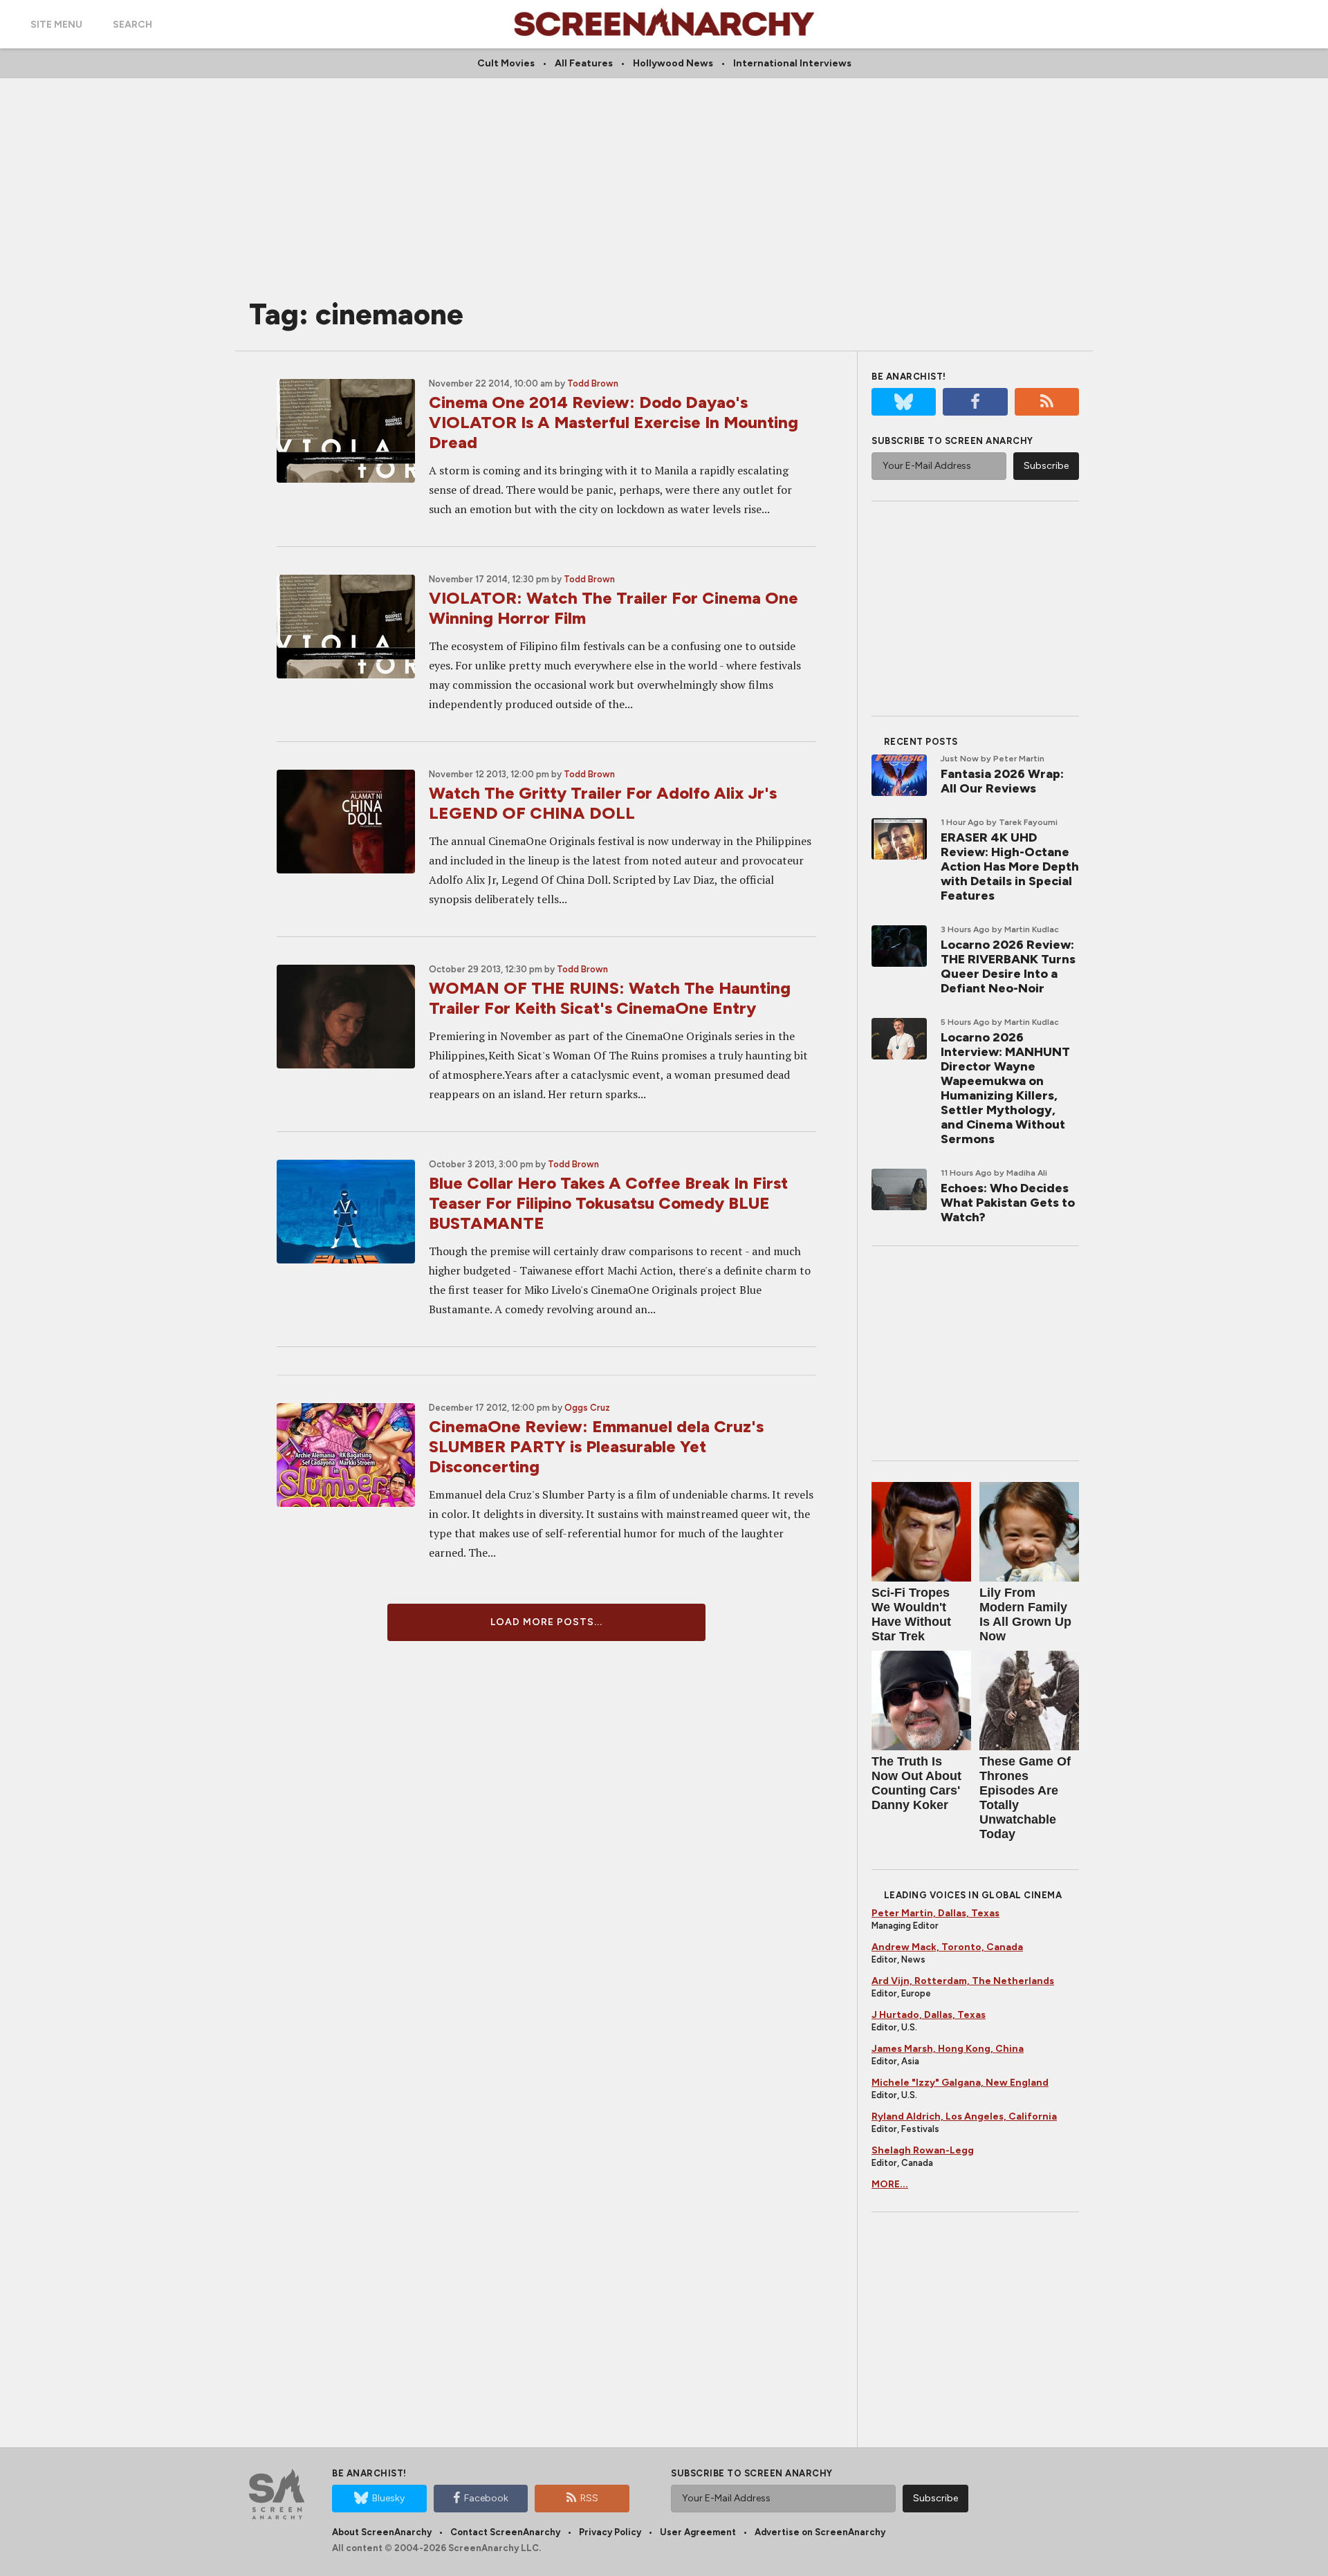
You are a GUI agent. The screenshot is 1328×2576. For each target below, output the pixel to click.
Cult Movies (506, 63)
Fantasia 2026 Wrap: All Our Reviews (1002, 781)
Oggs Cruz (587, 1408)
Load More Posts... (546, 1622)
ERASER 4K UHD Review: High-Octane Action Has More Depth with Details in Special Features (1010, 867)
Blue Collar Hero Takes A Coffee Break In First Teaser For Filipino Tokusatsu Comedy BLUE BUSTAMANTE (608, 1203)
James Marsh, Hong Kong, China (948, 2049)
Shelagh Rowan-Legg (923, 2150)
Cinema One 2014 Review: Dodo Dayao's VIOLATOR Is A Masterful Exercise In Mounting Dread (614, 422)
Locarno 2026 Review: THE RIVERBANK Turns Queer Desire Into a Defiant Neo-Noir (1008, 966)
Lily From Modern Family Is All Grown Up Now (1025, 1614)
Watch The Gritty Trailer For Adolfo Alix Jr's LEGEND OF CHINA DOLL (603, 803)
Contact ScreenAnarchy (505, 2532)
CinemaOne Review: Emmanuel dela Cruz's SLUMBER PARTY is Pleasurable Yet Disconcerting (596, 1446)
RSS (589, 2498)
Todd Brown (593, 383)
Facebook (486, 2498)
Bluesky (388, 2498)
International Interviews (792, 63)
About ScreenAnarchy (382, 2532)
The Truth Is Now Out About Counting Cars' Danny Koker (916, 1783)
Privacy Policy (610, 2532)
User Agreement (698, 2532)
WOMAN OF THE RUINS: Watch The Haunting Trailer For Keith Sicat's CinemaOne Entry (610, 998)
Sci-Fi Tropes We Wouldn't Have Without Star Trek (911, 1614)
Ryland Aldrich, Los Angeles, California (964, 2116)
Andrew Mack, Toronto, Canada (947, 1947)
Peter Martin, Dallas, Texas (935, 1913)
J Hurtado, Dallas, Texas (929, 2015)
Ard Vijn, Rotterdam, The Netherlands (963, 1981)
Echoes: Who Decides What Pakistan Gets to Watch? (1008, 1203)
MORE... (890, 2184)
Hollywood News (673, 63)
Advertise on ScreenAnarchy (820, 2532)
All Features (584, 63)
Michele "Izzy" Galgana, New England (960, 2083)
